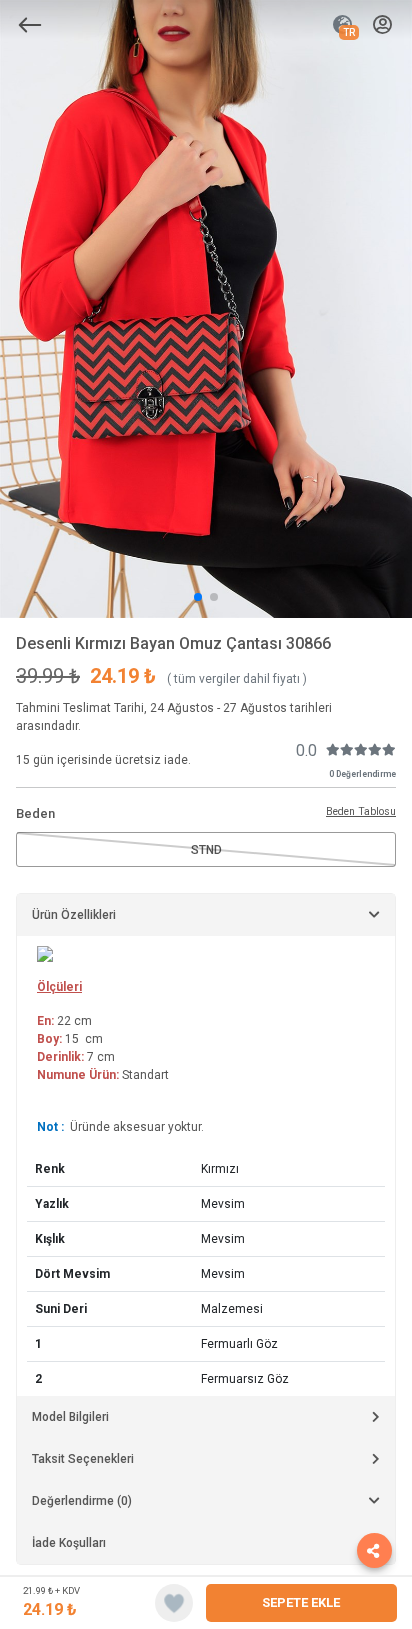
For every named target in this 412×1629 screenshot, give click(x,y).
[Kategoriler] (30, 25)
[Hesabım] (382, 25)
